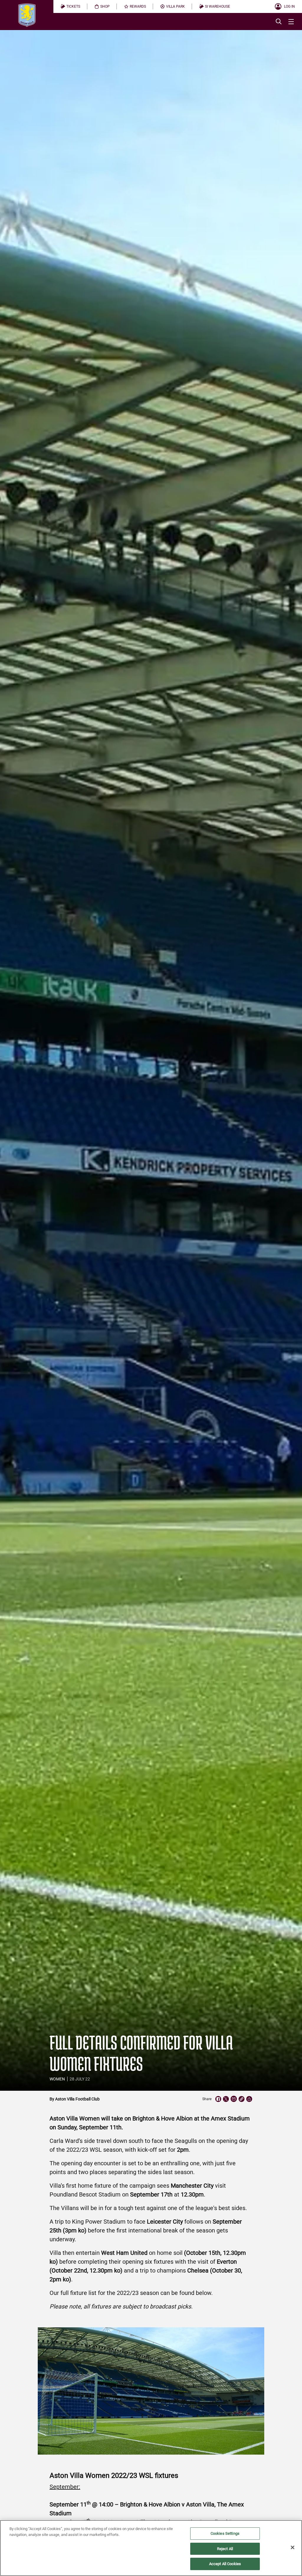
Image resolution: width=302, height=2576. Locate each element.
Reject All (225, 2549)
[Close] (293, 2547)
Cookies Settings (225, 2533)
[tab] (70, 6)
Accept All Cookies (225, 2564)
